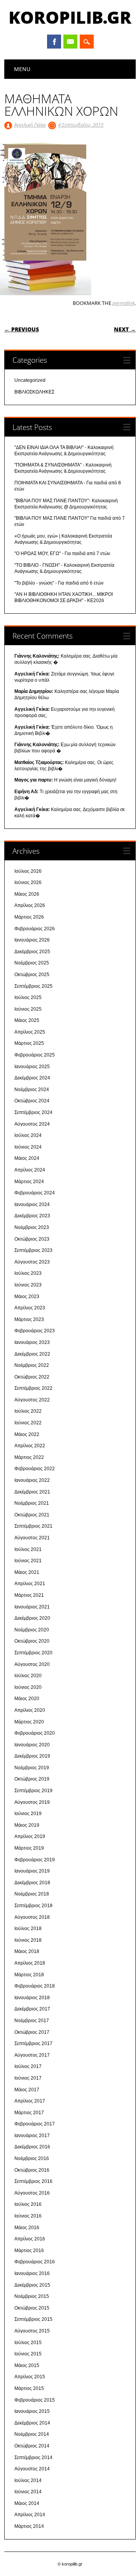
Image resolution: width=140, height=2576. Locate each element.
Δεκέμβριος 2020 (32, 1618)
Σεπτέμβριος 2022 (33, 1388)
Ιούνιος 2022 (28, 1423)
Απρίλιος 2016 (30, 2239)
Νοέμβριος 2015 (32, 2296)
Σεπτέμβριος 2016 (33, 2181)
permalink (123, 303)
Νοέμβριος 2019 (32, 1768)
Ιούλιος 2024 (28, 1135)
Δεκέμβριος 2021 (32, 1492)
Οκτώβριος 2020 (32, 1641)
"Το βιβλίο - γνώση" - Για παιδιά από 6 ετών (59, 583)
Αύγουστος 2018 (32, 1917)
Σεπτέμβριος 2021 (33, 1526)
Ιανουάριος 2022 (32, 1480)
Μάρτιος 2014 (29, 2526)
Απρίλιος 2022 (30, 1446)
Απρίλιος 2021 (30, 1584)
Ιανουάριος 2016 (32, 2273)
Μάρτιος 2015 (29, 2388)
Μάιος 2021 (27, 1572)
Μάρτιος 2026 (29, 917)
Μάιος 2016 (27, 2228)
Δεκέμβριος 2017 (32, 2009)
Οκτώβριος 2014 (32, 2446)
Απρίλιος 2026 (30, 905)
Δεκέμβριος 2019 (32, 1756)
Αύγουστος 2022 (32, 1400)
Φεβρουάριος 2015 (35, 2400)
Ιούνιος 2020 (28, 1687)
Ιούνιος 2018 (28, 1940)
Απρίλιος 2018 (30, 1963)
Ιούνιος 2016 (28, 2216)
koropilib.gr (70, 17)
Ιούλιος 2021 (28, 1549)
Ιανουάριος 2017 (32, 2136)
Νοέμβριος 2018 (32, 1894)
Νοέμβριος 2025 (32, 963)
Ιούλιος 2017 (28, 2066)
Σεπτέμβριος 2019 (33, 1791)
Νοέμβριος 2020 (32, 1630)
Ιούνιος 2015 (28, 2354)
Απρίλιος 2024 (30, 1170)
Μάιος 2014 (27, 2503)
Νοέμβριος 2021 (32, 1503)
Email (70, 42)
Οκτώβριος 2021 (32, 1515)
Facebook (54, 42)
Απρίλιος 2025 (30, 1032)
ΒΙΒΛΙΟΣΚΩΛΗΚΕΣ (34, 392)
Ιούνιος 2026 (28, 882)
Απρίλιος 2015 (30, 2377)
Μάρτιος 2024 (29, 1182)
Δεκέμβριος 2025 (32, 952)
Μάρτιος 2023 (29, 1319)
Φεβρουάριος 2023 (35, 1331)
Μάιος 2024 (27, 1158)
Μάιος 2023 (27, 1297)
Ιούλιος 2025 (28, 997)
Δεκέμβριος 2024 (32, 1078)
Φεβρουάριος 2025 (35, 1055)
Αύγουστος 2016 (32, 2193)
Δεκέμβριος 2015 (32, 2285)
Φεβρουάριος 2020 (35, 1733)
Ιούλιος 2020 (28, 1676)
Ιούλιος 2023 (28, 1273)
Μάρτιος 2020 (29, 1722)
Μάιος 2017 (27, 2090)
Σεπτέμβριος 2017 (33, 2043)
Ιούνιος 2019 (28, 1814)
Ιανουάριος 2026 (32, 940)
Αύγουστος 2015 (32, 2331)
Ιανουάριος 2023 (32, 1342)
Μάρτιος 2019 (29, 1848)
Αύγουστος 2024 (32, 1124)
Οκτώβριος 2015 (32, 2308)
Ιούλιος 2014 (28, 2480)
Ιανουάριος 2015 (32, 2411)
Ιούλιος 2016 (28, 2204)
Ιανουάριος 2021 (32, 1607)
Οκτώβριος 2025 (32, 975)
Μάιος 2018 (27, 1951)
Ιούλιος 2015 (28, 2343)
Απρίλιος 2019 (30, 1836)
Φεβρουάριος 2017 (35, 2124)
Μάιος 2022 (27, 1434)
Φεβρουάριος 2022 (35, 1469)
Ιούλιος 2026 (28, 871)
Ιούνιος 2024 (28, 1147)
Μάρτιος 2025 (29, 1043)
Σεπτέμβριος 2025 (33, 986)
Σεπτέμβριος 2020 (33, 1653)
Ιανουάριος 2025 (32, 1067)
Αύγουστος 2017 (32, 2055)
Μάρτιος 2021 (29, 1595)
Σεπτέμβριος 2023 (33, 1250)
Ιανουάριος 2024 (32, 1204)
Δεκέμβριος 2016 (32, 2147)
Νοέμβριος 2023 (32, 1227)
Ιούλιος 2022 (28, 1411)
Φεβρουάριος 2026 (35, 929)
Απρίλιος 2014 (30, 2515)
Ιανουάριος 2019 (32, 1871)
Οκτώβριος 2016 (32, 2170)
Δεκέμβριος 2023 (32, 1216)
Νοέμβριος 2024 (32, 1090)
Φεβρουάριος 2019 (35, 1860)
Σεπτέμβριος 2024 (33, 1112)
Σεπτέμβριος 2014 (33, 2458)
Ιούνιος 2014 (28, 2492)
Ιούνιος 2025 (28, 1009)
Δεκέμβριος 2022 (32, 1354)
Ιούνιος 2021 (28, 1561)
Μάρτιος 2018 (29, 1975)
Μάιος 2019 (27, 1825)
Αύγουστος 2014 (32, 2469)
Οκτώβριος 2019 (32, 1779)
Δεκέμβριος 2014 (32, 2423)
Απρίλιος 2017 (30, 2101)
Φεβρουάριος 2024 (35, 1193)
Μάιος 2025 (27, 1020)
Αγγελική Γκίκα (30, 125)
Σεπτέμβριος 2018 (33, 1906)
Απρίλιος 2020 (30, 1710)
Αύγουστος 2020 (32, 1664)
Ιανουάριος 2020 (32, 1745)
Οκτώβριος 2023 (32, 1239)
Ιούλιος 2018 (28, 1929)
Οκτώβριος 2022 (32, 1377)
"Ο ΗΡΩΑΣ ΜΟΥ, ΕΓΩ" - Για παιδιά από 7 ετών (62, 553)
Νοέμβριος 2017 (32, 2021)
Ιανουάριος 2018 (32, 1998)
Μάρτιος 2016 (29, 2251)
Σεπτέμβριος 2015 (33, 2319)
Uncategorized (30, 380)
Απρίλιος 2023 (30, 1308)
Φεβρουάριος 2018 (35, 1986)
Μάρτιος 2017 (29, 2113)
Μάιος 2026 (27, 894)
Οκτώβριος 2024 (32, 1101)
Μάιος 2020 (27, 1699)
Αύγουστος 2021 (32, 1538)
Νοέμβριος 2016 (32, 2158)
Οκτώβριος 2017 (32, 2032)
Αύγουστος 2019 (32, 1802)
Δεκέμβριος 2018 (32, 1883)
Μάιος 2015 (27, 2365)
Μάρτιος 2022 (29, 1457)
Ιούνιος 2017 (28, 2078)
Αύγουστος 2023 (32, 1262)
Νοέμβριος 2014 (32, 2434)
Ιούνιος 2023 (28, 1285)
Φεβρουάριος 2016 (35, 2262)
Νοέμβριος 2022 (32, 1365)
